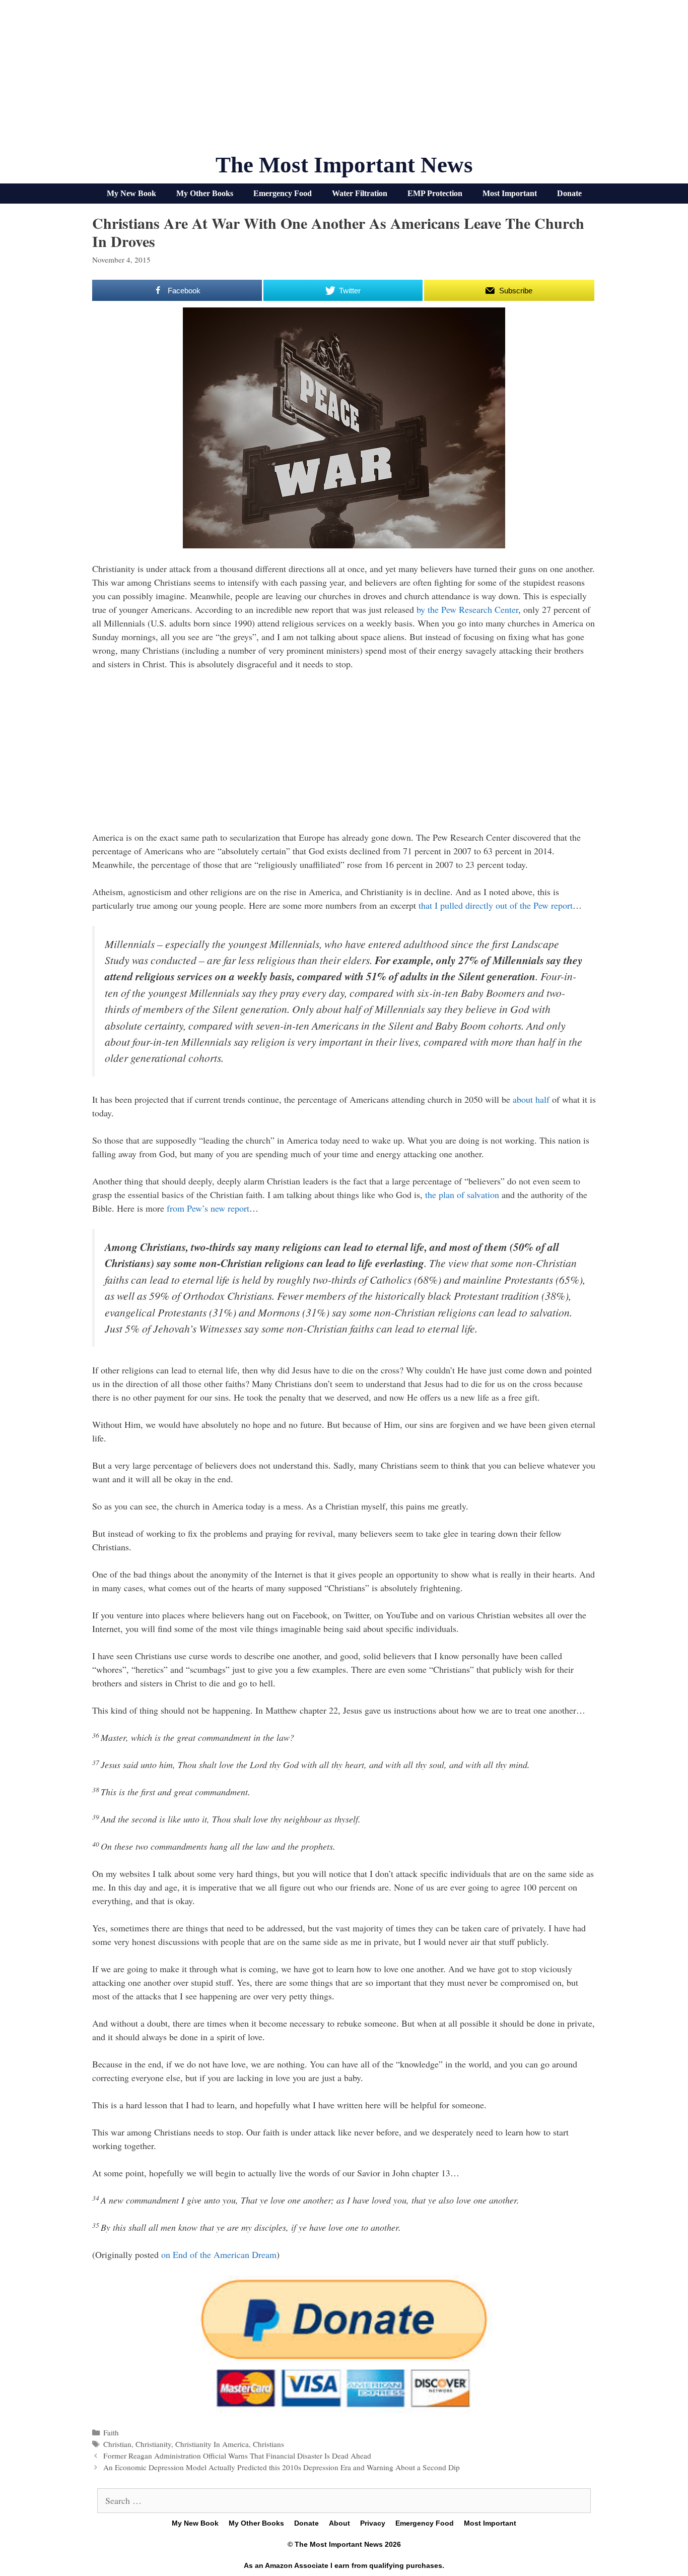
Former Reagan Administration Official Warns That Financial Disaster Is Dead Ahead (237, 2456)
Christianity (153, 2444)
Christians (268, 2444)
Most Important (510, 193)
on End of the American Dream (219, 2254)
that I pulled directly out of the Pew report (496, 905)
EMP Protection (435, 193)
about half (531, 1099)
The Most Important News (344, 165)
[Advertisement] (344, 81)
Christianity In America (212, 2444)
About (339, 2523)
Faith (111, 2432)
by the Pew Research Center (467, 609)
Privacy (373, 2523)
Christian (117, 2444)
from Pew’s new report (208, 1208)
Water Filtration (360, 193)
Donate (569, 193)
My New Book (131, 193)
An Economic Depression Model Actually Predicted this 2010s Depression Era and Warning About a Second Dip (282, 2467)
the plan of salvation (462, 1195)
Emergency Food (283, 193)
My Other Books (205, 193)
